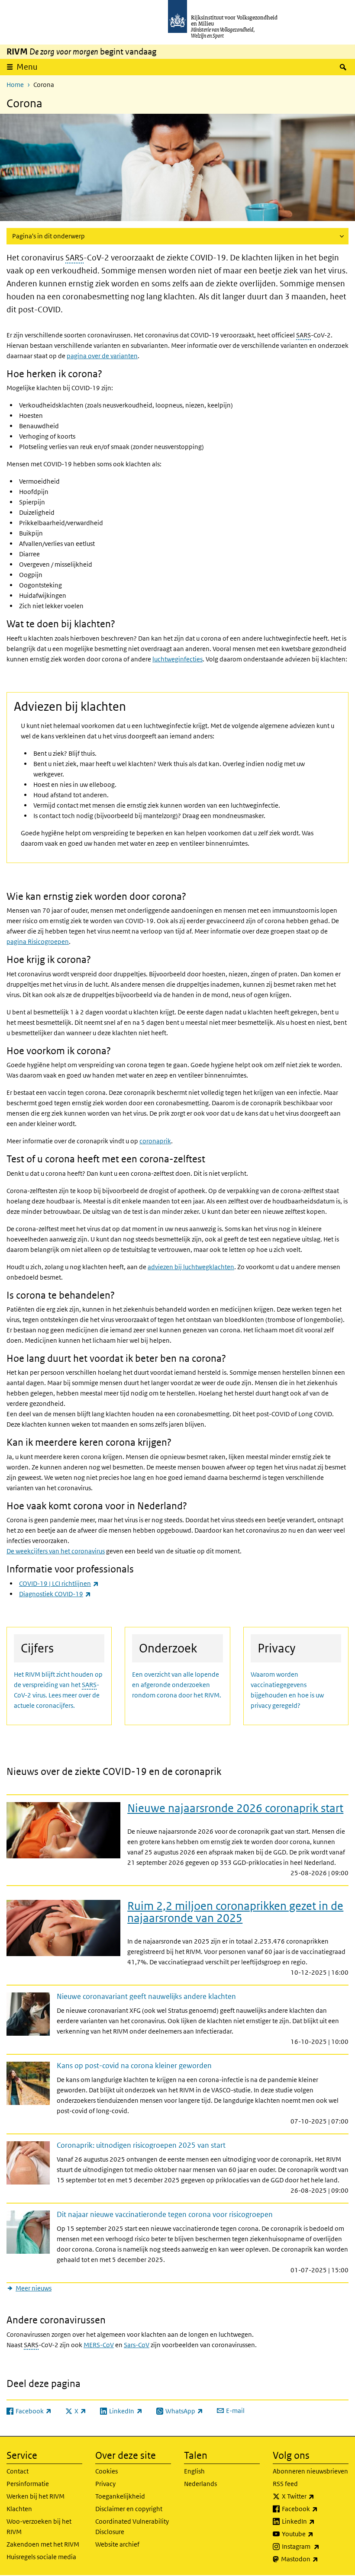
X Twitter (315, 2496)
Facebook (315, 2509)
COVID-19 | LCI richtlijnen (59, 1583)
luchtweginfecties (177, 659)
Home (15, 85)
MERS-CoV (99, 2345)
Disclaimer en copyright (129, 2509)
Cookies (106, 2471)
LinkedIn (315, 2521)
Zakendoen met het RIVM (43, 2544)
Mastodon (315, 2559)
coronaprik (155, 1141)
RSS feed (285, 2484)
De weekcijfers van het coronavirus (56, 1551)
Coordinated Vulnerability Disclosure (132, 2526)
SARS (74, 258)
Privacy (105, 2484)
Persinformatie (28, 2484)
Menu (27, 67)
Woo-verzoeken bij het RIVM (39, 2526)
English (194, 2471)
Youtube (315, 2534)
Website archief (117, 2544)
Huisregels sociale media (41, 2557)
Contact (18, 2471)
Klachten (19, 2509)
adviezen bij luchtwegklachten (191, 1267)
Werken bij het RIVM (35, 2496)
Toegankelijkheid (120, 2496)
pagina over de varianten (102, 356)
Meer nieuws (34, 2288)
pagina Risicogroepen (38, 942)
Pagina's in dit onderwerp (48, 236)
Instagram (315, 2546)
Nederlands (200, 2484)
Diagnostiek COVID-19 (55, 1594)
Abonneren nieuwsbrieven (310, 2471)
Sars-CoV (137, 2345)
